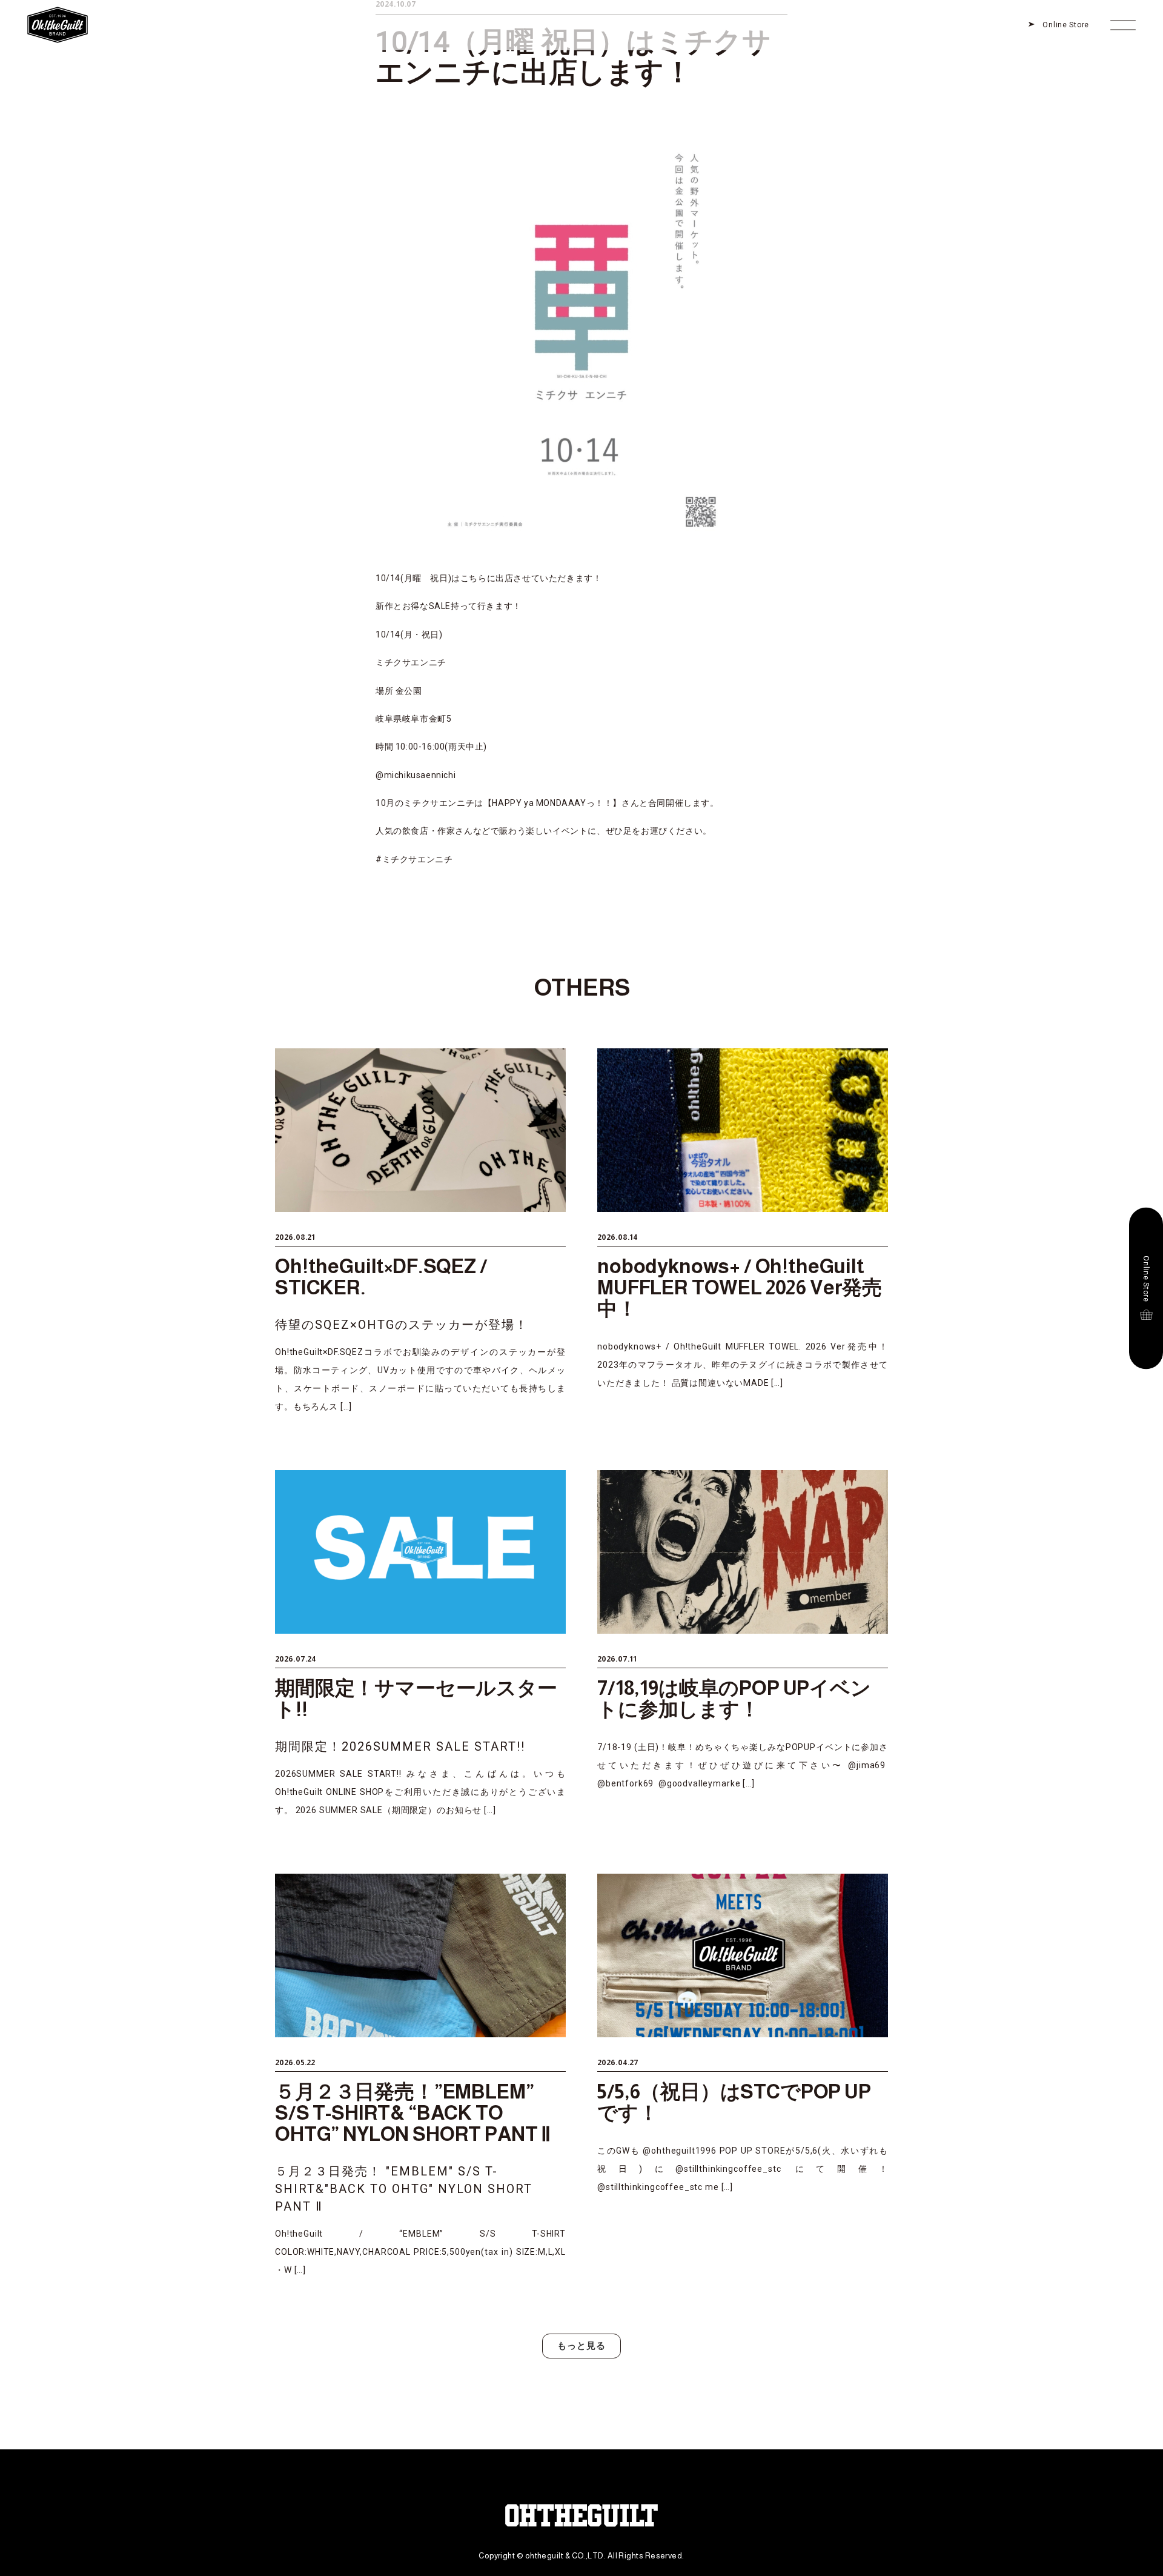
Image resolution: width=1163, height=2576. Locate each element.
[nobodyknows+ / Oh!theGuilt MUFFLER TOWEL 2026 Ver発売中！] (743, 1232)
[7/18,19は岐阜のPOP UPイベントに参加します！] (743, 1645)
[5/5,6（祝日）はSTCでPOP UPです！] (743, 2076)
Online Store (1066, 25)
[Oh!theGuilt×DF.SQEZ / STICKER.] (420, 1232)
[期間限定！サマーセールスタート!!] (420, 1645)
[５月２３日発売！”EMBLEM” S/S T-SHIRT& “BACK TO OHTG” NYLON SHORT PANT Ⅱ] (420, 2076)
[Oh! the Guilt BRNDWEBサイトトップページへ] (58, 9)
